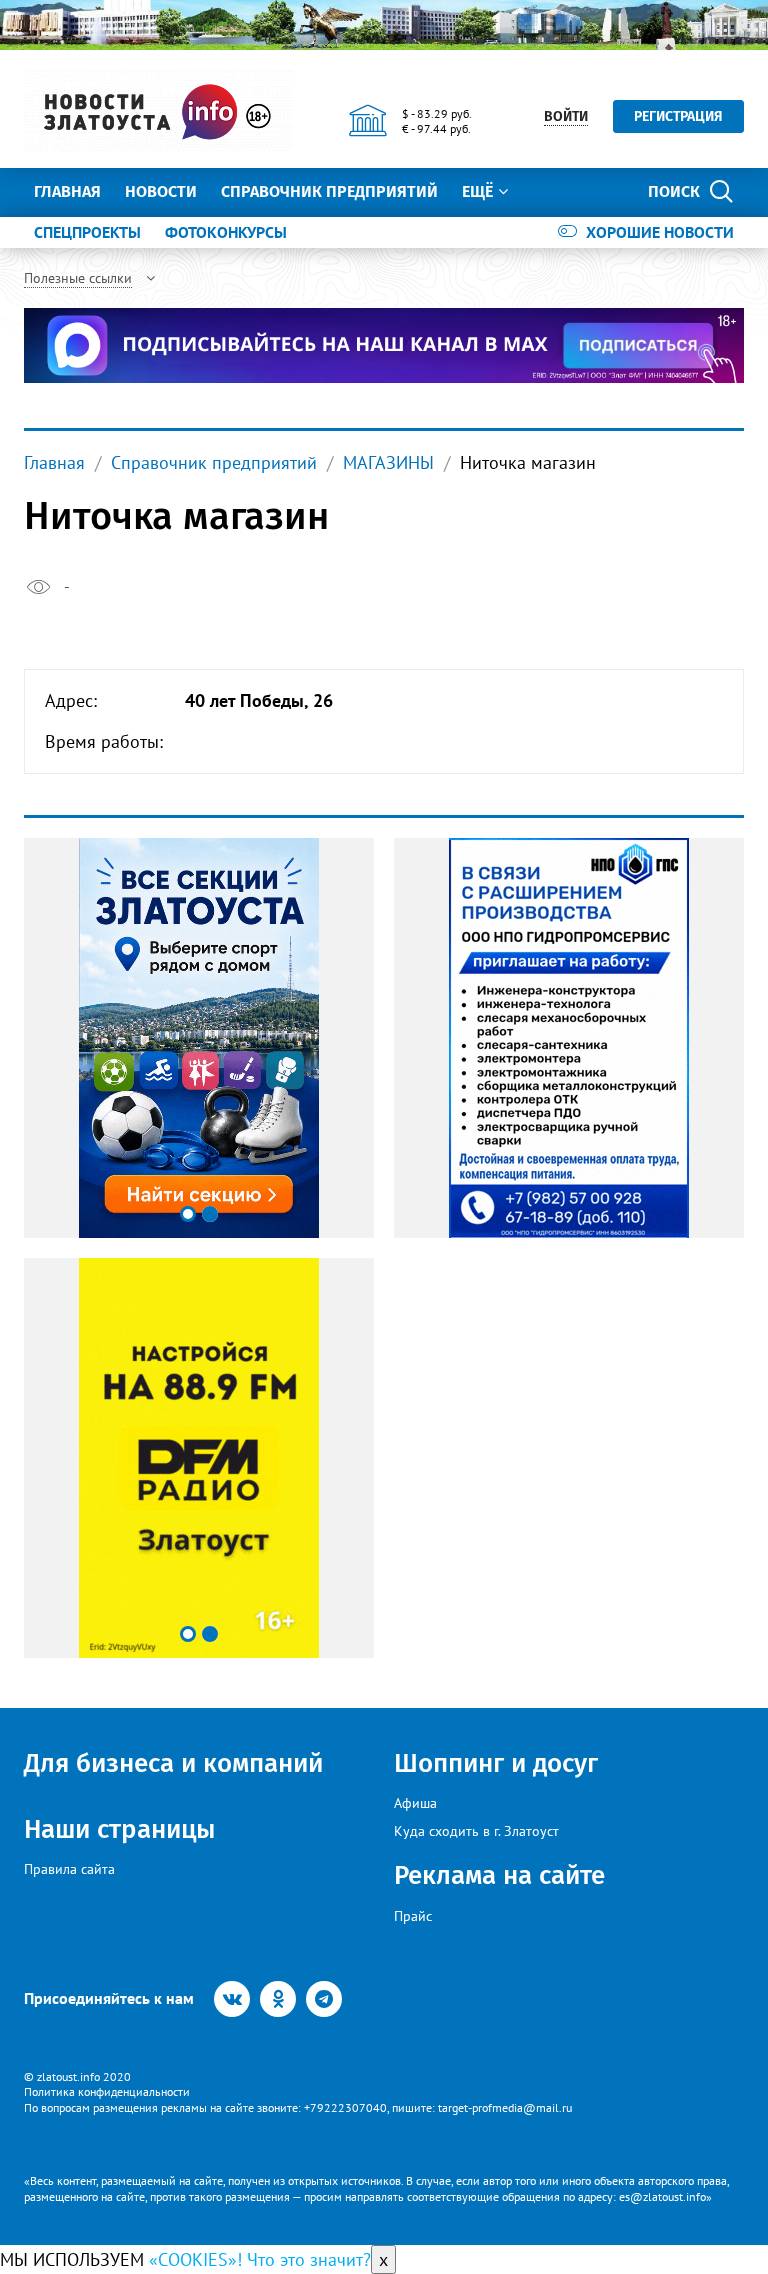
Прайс (413, 1916)
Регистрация (678, 116)
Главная (67, 191)
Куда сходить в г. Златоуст (476, 1831)
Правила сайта (69, 1869)
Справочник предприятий (329, 191)
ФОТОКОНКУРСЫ (226, 232)
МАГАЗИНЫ (388, 462)
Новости (161, 191)
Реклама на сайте (499, 1875)
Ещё (477, 191)
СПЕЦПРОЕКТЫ (87, 232)
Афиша (415, 1803)
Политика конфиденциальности (107, 2091)
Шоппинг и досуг (496, 1763)
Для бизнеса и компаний (173, 1763)
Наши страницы (119, 1829)
